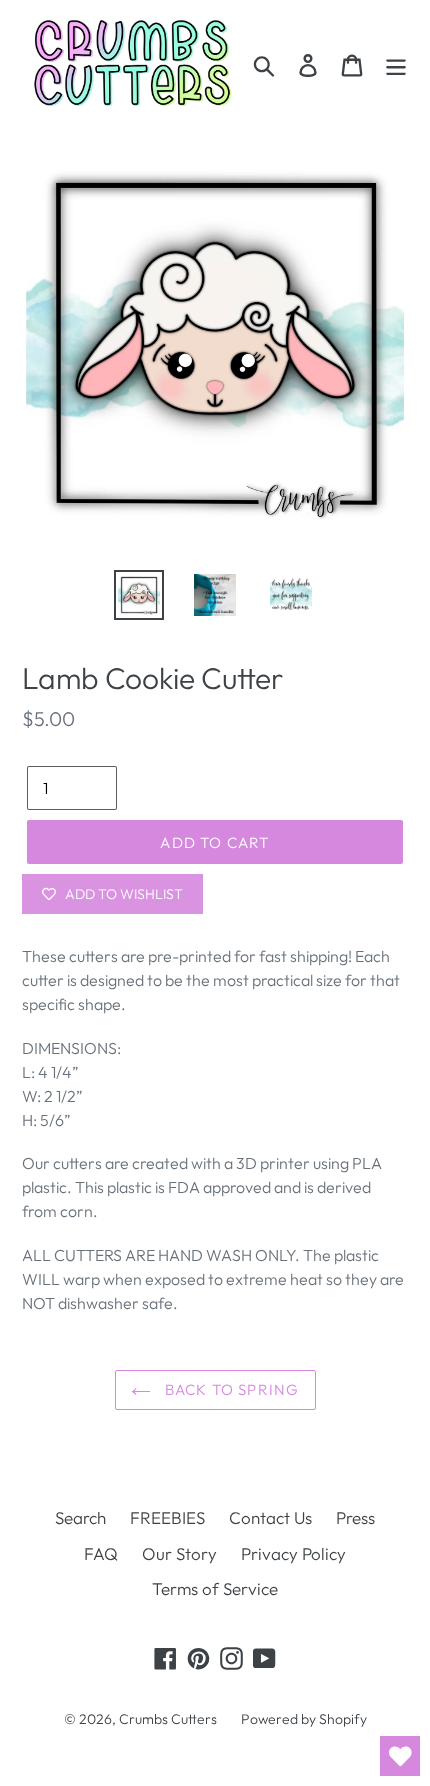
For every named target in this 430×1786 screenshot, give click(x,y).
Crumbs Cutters (168, 1719)
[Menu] (396, 63)
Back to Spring (230, 1389)
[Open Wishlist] (400, 1756)
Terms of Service (215, 1588)
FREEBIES (167, 1517)
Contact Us (270, 1517)
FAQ (101, 1553)
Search (80, 1517)
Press (355, 1517)
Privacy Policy (293, 1553)
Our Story (179, 1553)
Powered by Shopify (304, 1719)
